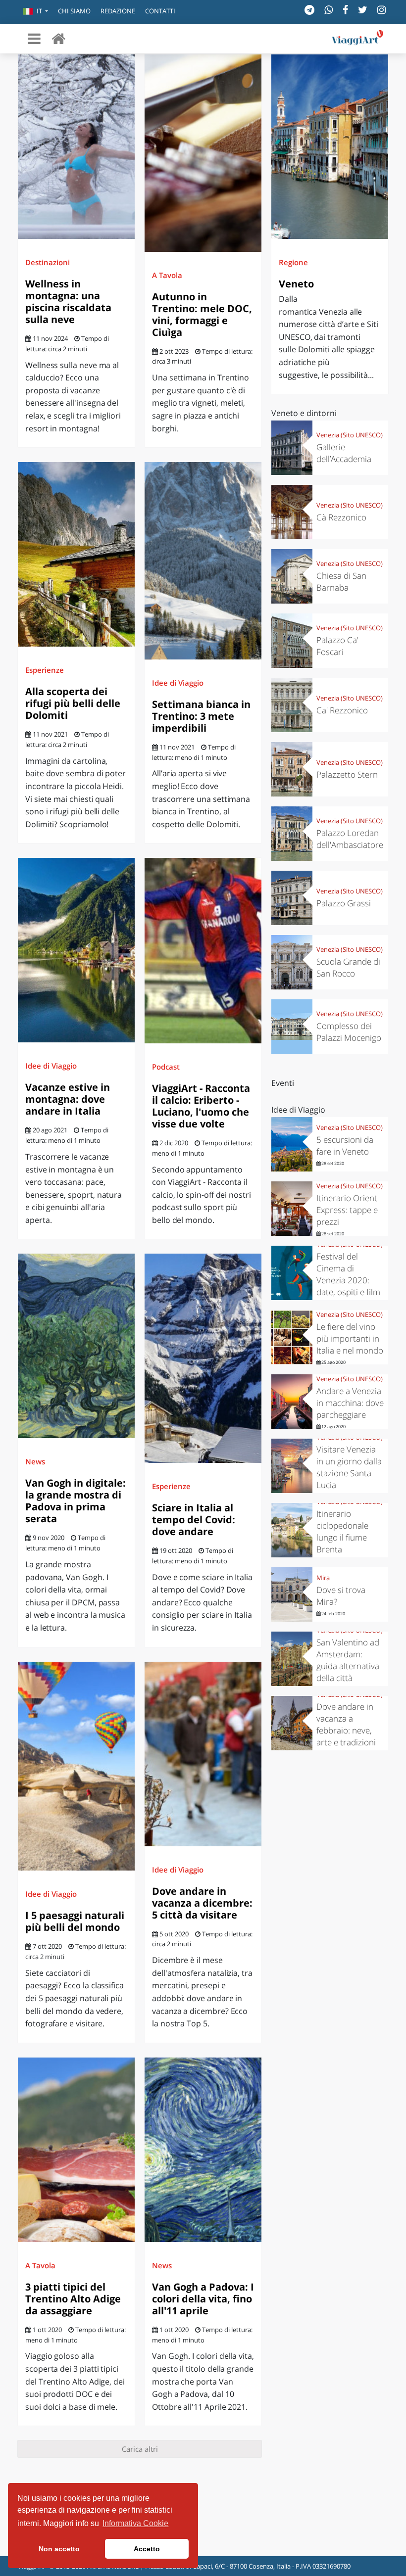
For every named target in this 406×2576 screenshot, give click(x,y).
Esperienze (45, 670)
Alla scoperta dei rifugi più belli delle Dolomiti (73, 703)
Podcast (166, 1067)
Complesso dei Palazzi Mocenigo (349, 1032)
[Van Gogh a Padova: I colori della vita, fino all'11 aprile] (203, 2150)
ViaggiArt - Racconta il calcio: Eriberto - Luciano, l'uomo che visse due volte (201, 1106)
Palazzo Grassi (344, 903)
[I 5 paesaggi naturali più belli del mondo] (76, 1766)
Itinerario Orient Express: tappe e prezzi (347, 1210)
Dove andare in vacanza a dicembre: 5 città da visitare (202, 1903)
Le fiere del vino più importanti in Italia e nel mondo (350, 1338)
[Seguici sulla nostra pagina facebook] (345, 10)
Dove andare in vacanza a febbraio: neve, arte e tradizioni (346, 1724)
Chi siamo (74, 11)
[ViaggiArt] (58, 38)
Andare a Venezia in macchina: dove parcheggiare (350, 1403)
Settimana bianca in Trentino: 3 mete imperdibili (201, 716)
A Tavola (167, 275)
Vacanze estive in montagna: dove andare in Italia (68, 1099)
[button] (35, 12)
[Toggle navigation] (34, 39)
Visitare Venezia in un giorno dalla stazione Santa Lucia (349, 1467)
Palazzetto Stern (347, 774)
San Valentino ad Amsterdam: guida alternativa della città (348, 1660)
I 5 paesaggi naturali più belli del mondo (75, 1921)
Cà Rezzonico (341, 517)
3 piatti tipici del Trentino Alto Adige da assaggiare (73, 2299)
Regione (293, 262)
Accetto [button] (147, 2549)
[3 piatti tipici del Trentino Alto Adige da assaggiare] (76, 2150)
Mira (323, 1578)
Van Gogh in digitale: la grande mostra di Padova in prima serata (76, 1501)
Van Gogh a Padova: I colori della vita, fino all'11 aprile (203, 2299)
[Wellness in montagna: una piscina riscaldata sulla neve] (76, 147)
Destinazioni (48, 262)
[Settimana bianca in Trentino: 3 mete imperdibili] (203, 561)
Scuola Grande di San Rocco (348, 967)
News (35, 1461)
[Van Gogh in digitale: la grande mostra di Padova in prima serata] (76, 1346)
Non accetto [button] (59, 2549)
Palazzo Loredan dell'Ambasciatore (350, 839)
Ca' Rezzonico (342, 710)
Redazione (118, 11)
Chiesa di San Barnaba (341, 582)
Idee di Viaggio (178, 683)
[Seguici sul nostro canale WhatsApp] (329, 10)
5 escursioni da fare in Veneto (345, 1146)
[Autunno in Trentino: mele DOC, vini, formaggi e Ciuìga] (203, 153)
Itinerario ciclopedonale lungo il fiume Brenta (342, 1531)
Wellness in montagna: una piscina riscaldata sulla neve (68, 302)
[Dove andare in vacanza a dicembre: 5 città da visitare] (203, 1754)
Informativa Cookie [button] (135, 2523)
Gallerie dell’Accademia (344, 453)
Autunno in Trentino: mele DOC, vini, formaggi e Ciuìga (202, 314)
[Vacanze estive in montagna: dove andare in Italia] (76, 950)
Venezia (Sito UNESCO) (350, 435)
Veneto (296, 284)
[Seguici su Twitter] (363, 10)
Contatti (160, 11)
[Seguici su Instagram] (381, 10)
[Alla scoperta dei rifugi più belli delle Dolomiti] (76, 554)
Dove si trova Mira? (341, 1596)
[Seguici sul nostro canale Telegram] (309, 10)
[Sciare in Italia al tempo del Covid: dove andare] (203, 1358)
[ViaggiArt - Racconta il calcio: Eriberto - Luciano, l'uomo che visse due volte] (203, 951)
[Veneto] (330, 147)
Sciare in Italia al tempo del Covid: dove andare (194, 1520)
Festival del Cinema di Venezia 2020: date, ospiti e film (348, 1274)
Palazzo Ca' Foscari (337, 646)
